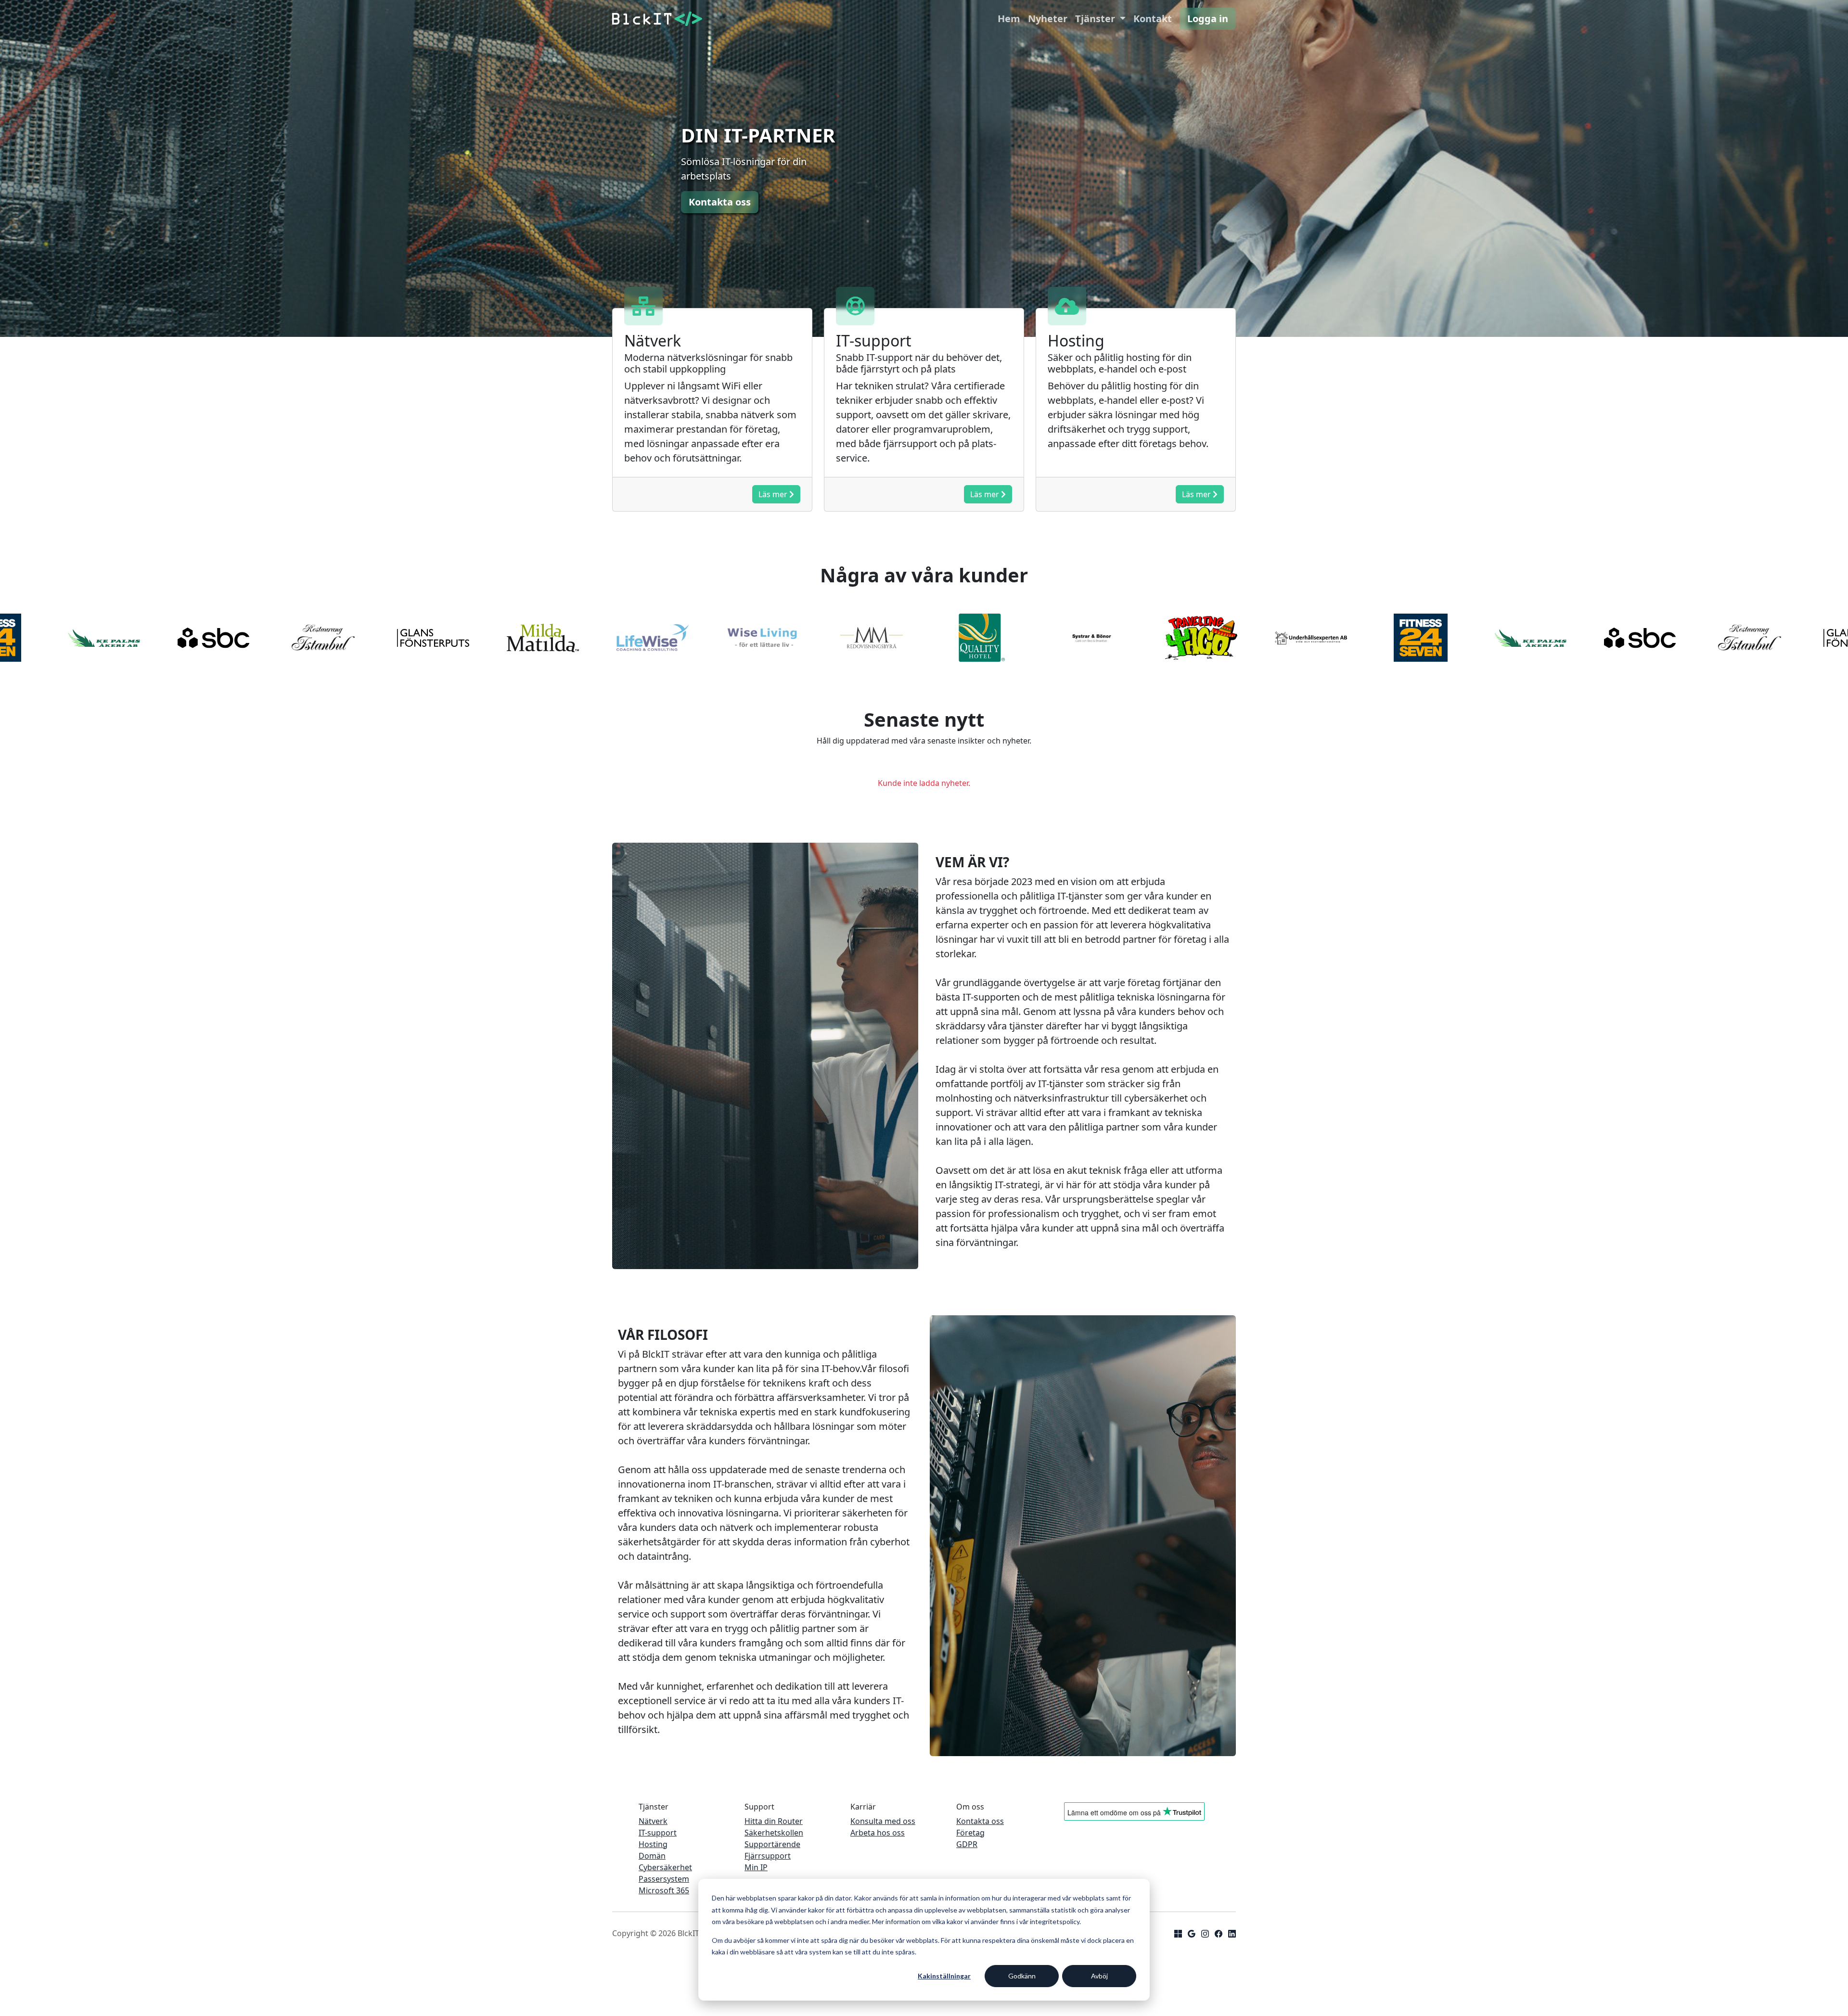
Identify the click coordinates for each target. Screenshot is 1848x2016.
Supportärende (772, 1844)
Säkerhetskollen (774, 1833)
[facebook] (1219, 1933)
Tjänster (1096, 19)
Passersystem (664, 1879)
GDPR (967, 1844)
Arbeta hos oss (878, 1833)
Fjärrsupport (768, 1856)
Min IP (756, 1867)
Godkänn (1022, 1976)
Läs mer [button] (774, 494)
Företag (970, 1833)
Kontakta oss (980, 1821)
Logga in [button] (1208, 19)
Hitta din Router (774, 1821)
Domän (652, 1856)
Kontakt (1153, 19)
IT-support (658, 1833)
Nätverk (653, 1821)
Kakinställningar (944, 1976)
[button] (720, 202)
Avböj (1099, 1976)
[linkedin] (1232, 1933)
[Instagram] (1205, 1933)
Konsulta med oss (883, 1821)
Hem (1009, 19)
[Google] (1192, 1933)
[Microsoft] (1178, 1933)
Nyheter (1048, 19)
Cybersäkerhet (665, 1867)
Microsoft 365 (664, 1890)
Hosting (653, 1844)
